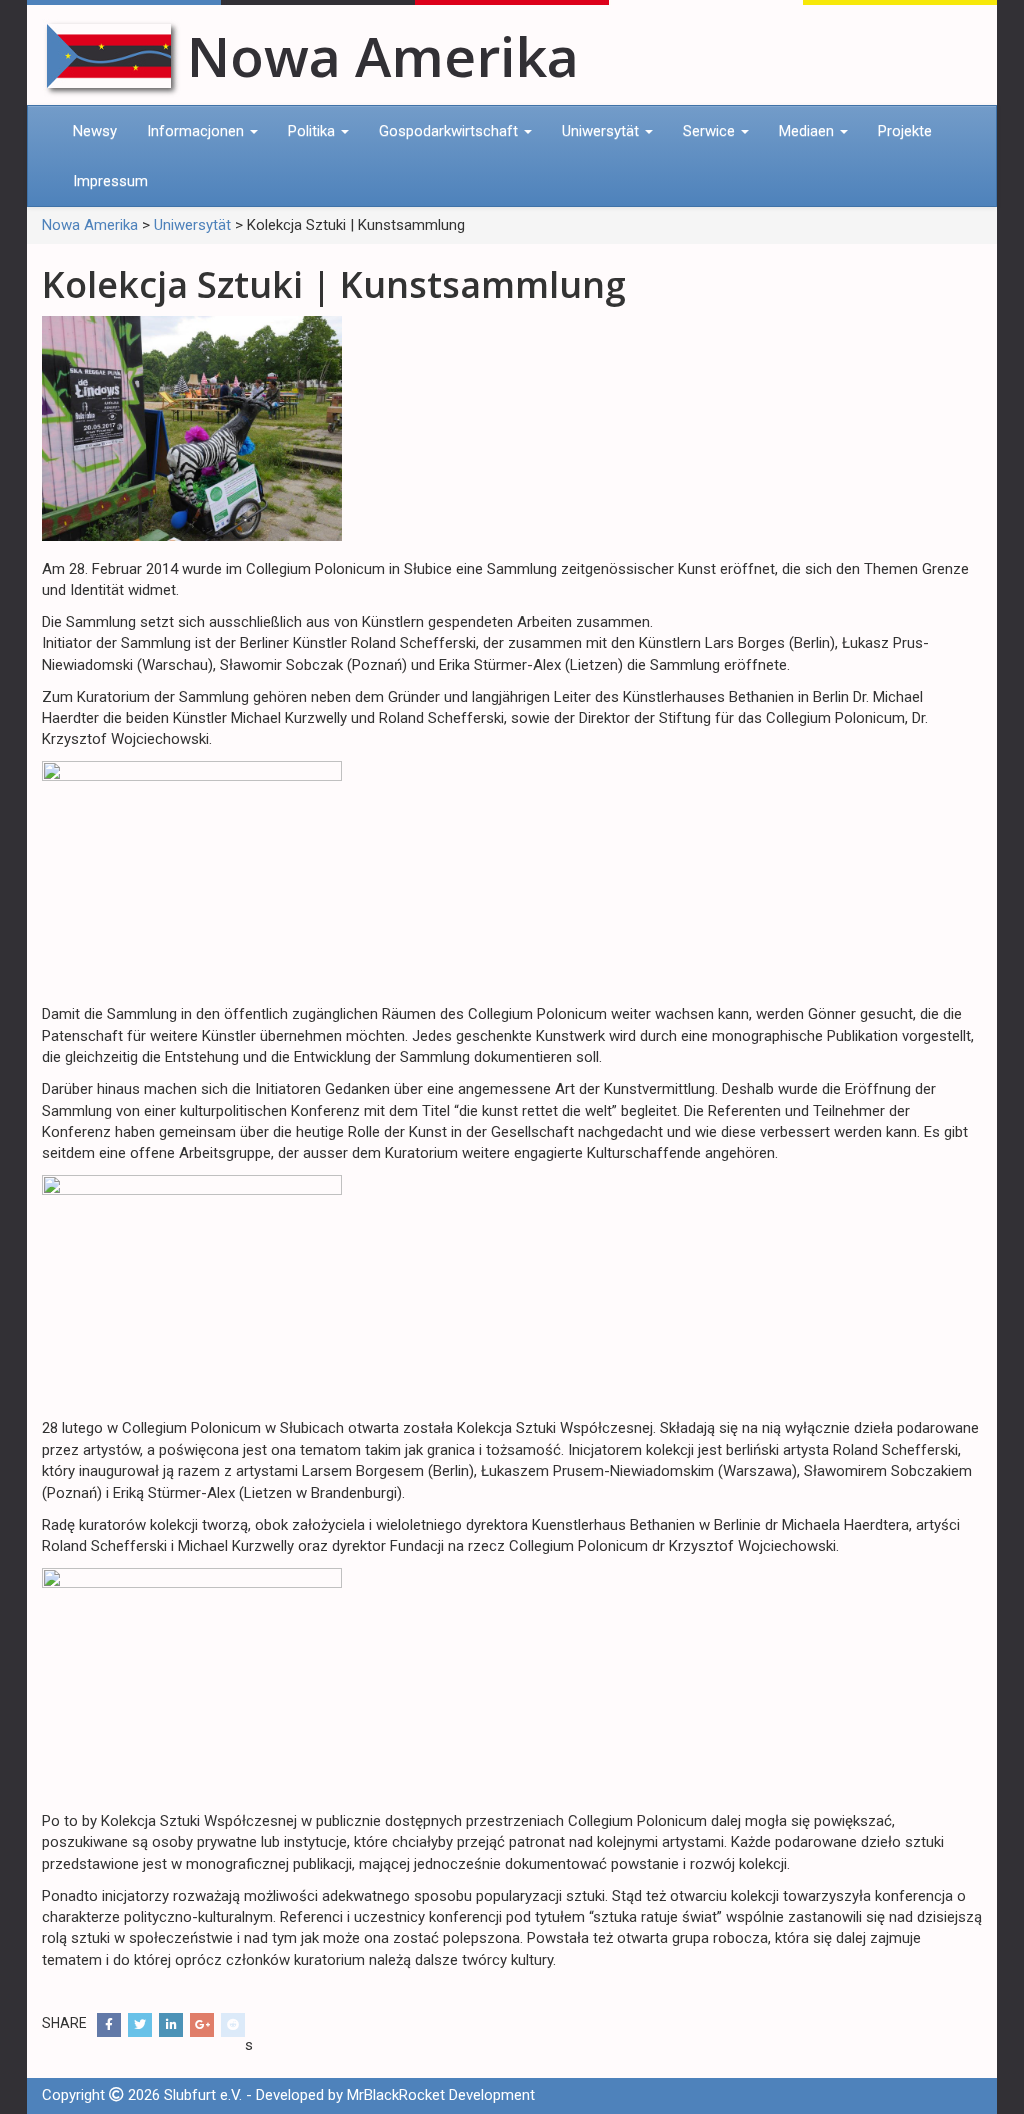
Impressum (110, 181)
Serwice (711, 131)
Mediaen (808, 131)
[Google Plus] (202, 2025)
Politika (313, 131)
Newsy (95, 131)
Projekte (905, 131)
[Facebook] (109, 2025)
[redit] (233, 2025)
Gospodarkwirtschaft (450, 131)
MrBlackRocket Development (441, 2095)
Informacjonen (197, 131)
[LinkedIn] (171, 2025)
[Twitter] (140, 2025)
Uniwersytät (602, 131)
